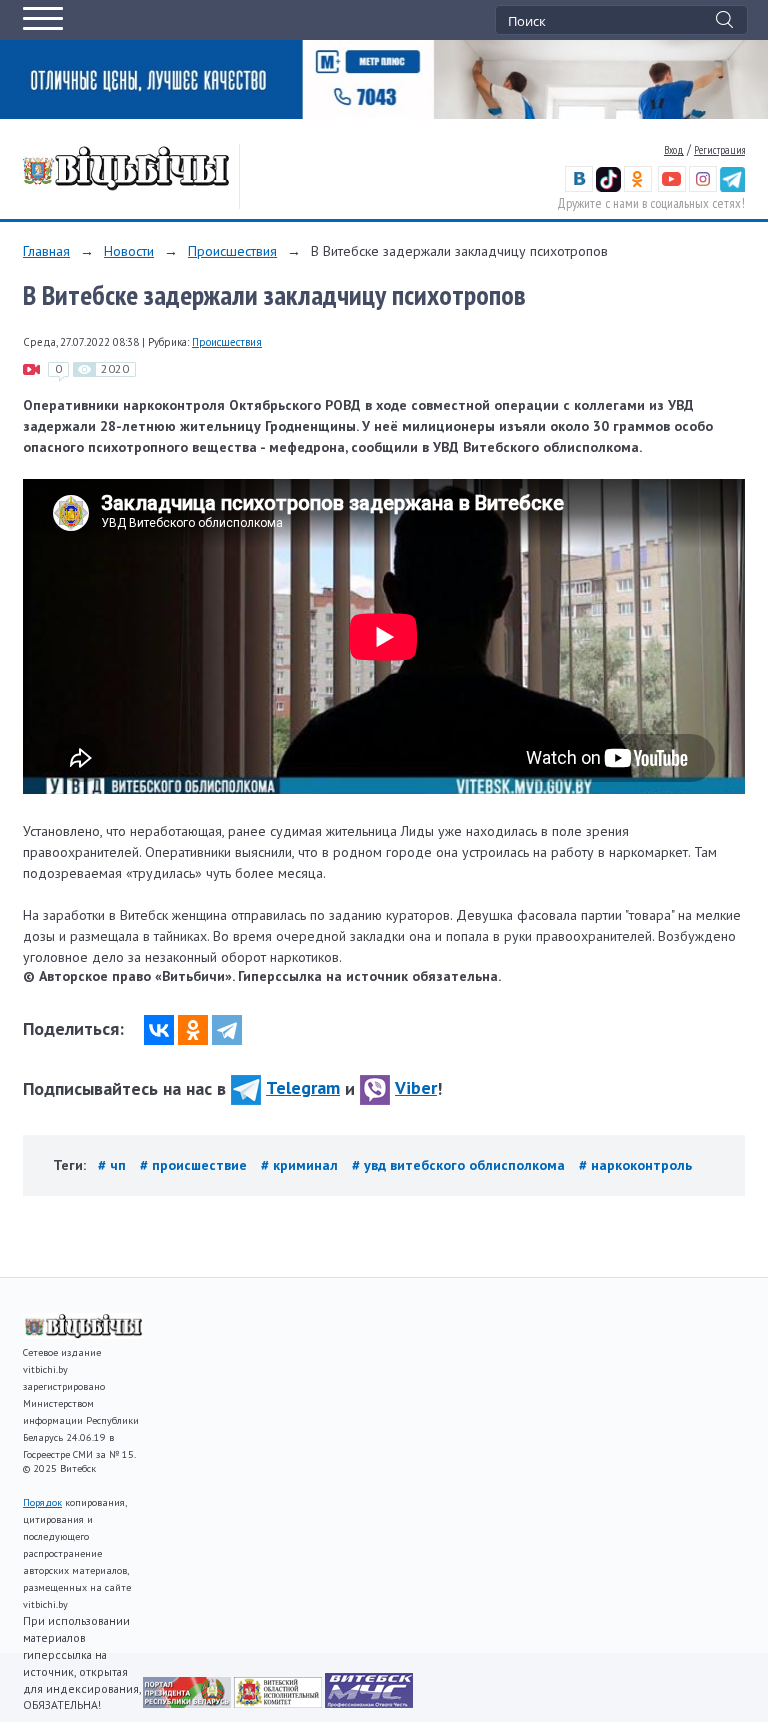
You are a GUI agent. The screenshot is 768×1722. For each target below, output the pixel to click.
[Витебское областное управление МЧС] (369, 1703)
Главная (46, 251)
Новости (129, 251)
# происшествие (195, 1165)
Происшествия (232, 251)
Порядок (42, 1502)
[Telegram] (227, 1030)
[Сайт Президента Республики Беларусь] (188, 1703)
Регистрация (719, 150)
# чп (114, 1165)
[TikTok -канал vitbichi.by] (608, 188)
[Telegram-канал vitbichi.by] (732, 188)
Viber (416, 1087)
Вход (674, 150)
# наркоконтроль (635, 1165)
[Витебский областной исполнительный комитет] (279, 1703)
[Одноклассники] (193, 1030)
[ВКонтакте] (159, 1030)
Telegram (303, 1087)
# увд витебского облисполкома (460, 1165)
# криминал (301, 1165)
